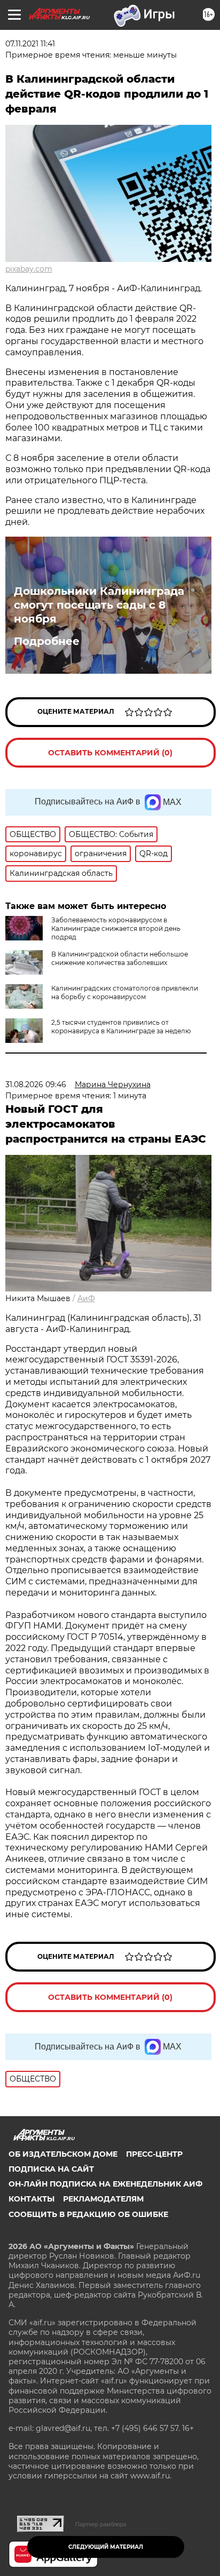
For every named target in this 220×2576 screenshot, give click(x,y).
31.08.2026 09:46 (36, 1084)
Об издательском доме (63, 2154)
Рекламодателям (103, 2199)
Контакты (32, 2199)
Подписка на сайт (51, 2169)
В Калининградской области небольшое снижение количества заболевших (120, 958)
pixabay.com (29, 269)
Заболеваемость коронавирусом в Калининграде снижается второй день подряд (116, 928)
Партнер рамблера (101, 2524)
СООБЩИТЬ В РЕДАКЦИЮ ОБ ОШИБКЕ (88, 2214)
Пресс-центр (154, 2154)
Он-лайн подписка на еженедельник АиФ (105, 2184)
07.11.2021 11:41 (30, 44)
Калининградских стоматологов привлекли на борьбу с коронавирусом (125, 992)
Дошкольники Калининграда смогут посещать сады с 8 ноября (99, 605)
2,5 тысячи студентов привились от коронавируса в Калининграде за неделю (121, 1027)
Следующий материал (106, 2547)
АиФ (86, 1298)
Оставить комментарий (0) (110, 753)
